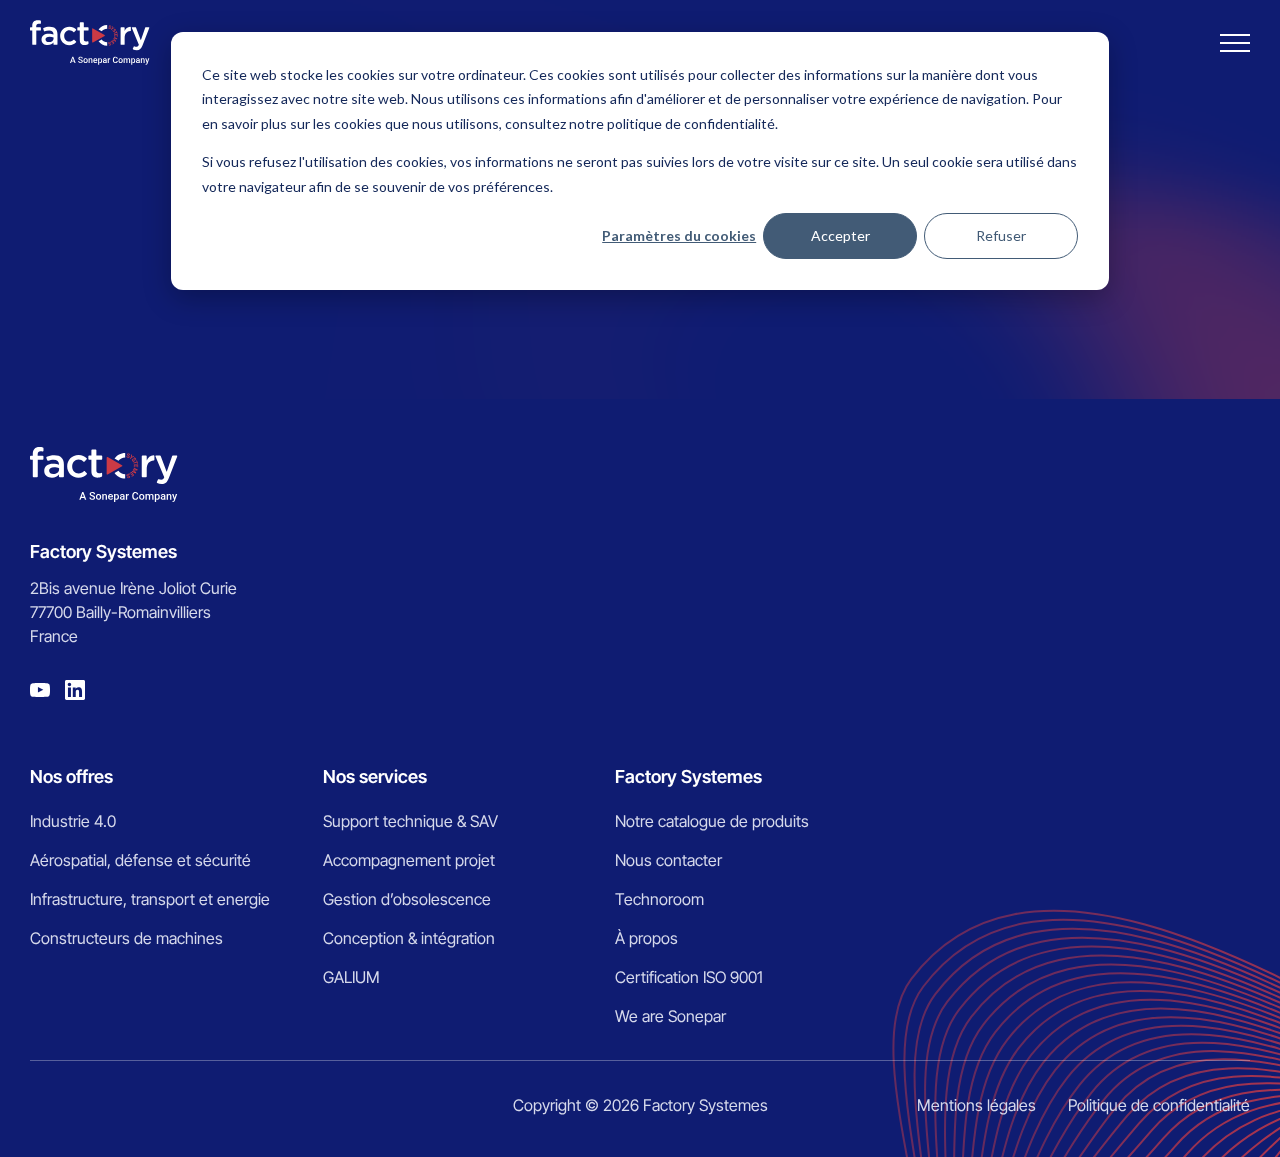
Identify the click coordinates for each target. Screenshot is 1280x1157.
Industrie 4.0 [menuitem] (73, 821)
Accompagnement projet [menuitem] (409, 860)
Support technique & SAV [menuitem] (410, 821)
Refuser (1001, 235)
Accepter (840, 235)
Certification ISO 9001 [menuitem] (689, 977)
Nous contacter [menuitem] (668, 860)
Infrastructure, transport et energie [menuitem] (150, 899)
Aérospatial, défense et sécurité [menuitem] (140, 860)
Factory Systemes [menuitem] (688, 776)
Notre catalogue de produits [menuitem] (712, 821)
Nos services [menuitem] (375, 776)
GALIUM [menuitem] (351, 977)
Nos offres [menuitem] (71, 776)
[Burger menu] (1235, 43)
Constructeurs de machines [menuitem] (126, 938)
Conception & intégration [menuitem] (409, 938)
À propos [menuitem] (646, 938)
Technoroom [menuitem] (659, 899)
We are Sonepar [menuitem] (670, 1016)
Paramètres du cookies (679, 235)
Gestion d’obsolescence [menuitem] (407, 899)
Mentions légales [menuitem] (976, 1105)
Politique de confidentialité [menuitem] (1159, 1105)
